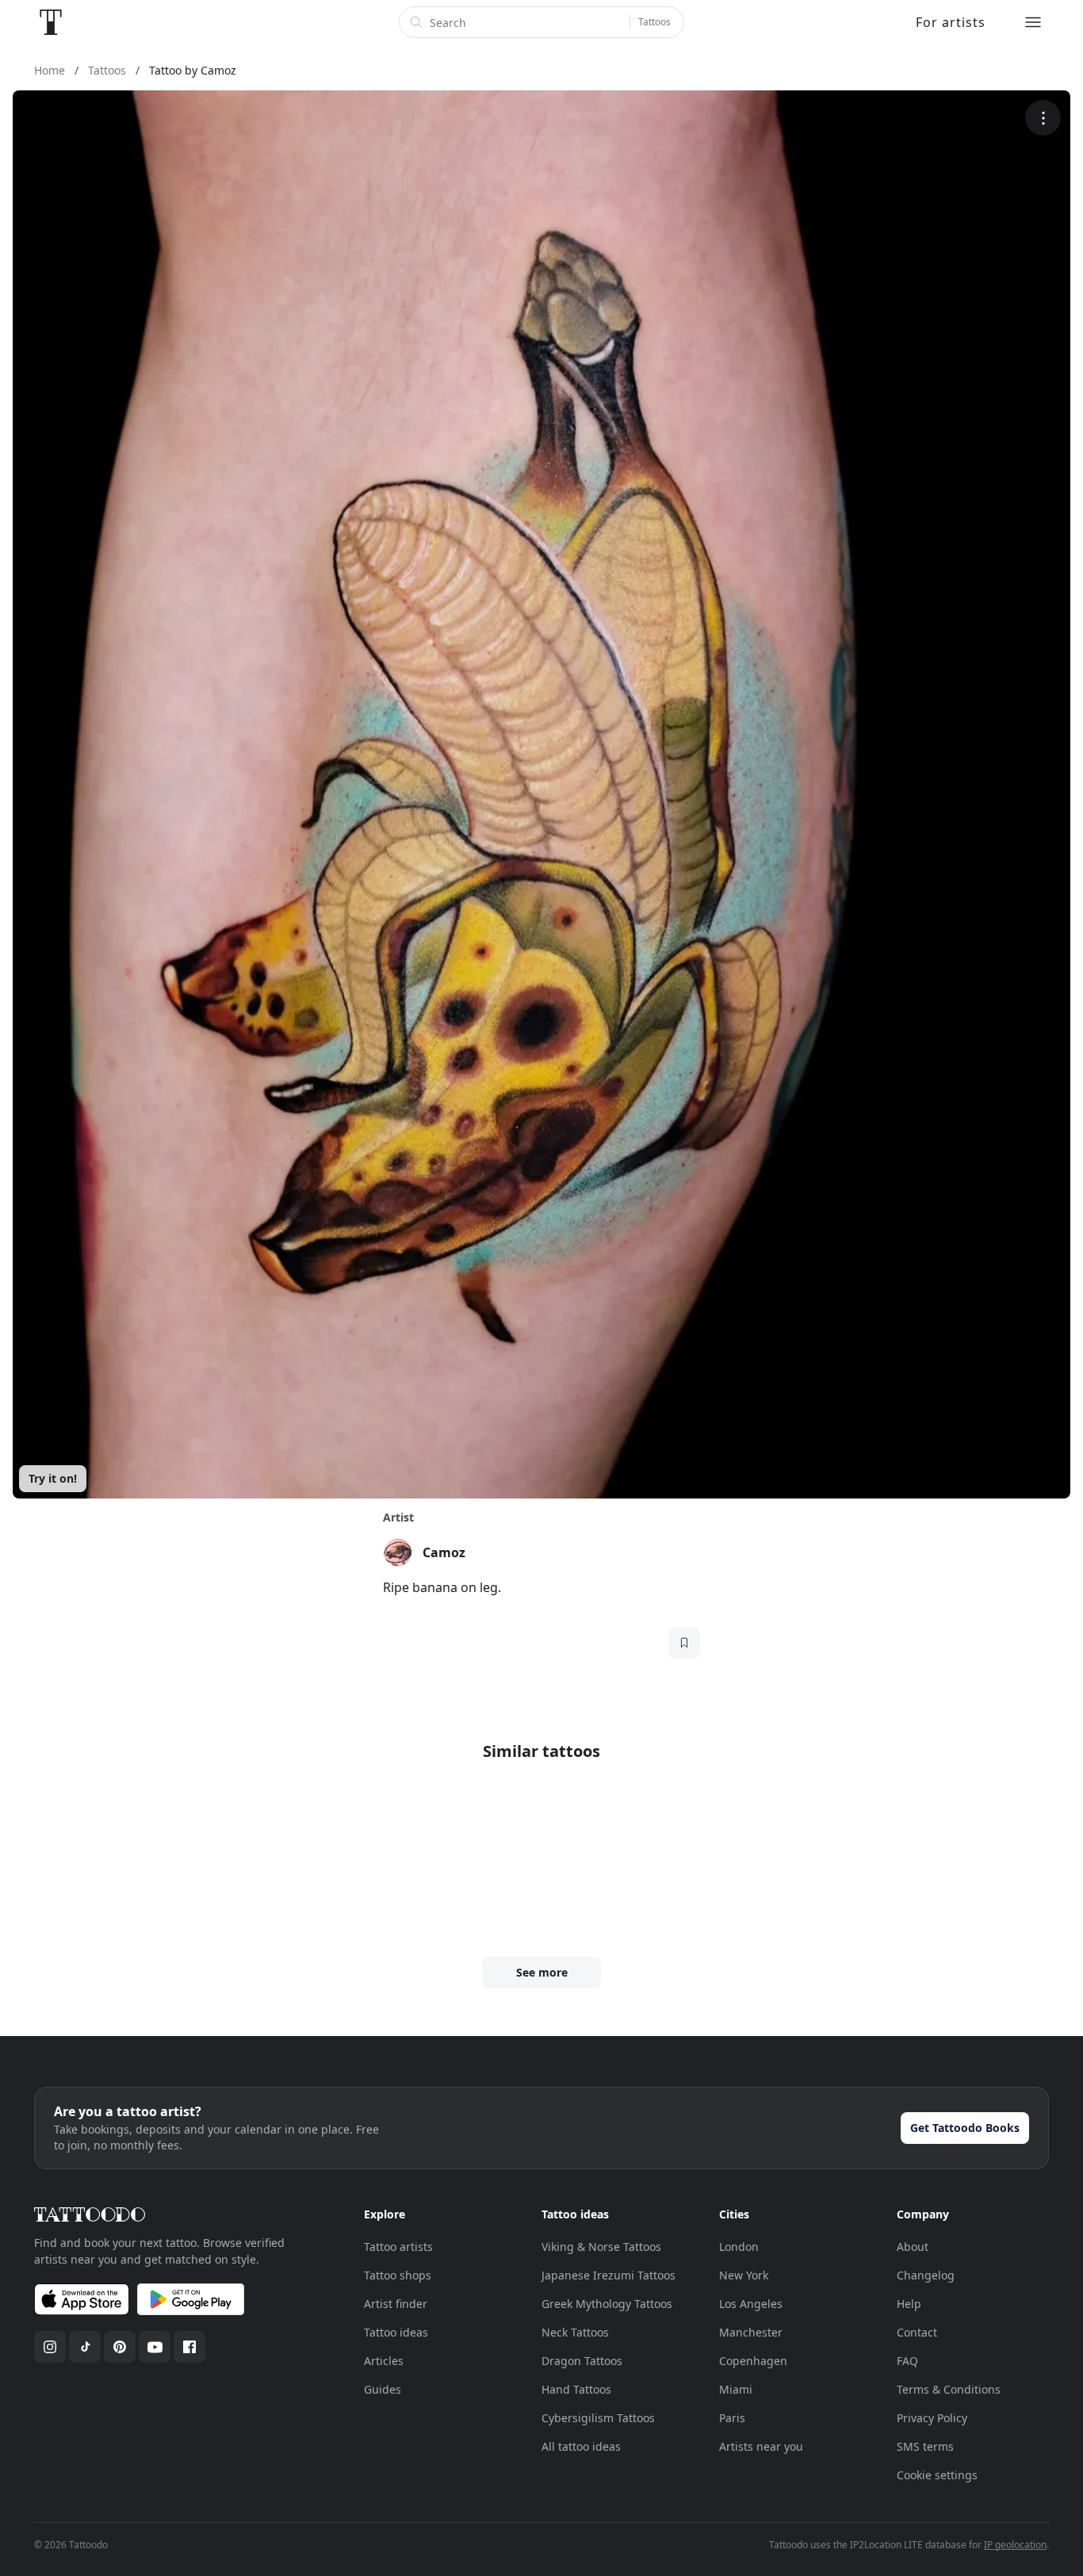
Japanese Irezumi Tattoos (608, 2275)
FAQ (907, 2361)
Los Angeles (751, 2304)
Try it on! (53, 1478)
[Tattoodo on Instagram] (50, 2347)
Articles (384, 2361)
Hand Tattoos (576, 2389)
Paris (732, 2418)
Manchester (751, 2332)
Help (909, 2304)
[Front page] (51, 22)
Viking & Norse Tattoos (601, 2247)
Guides (383, 2389)
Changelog (926, 2275)
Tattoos (654, 22)
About (913, 2247)
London (739, 2247)
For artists (951, 22)
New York (744, 2275)
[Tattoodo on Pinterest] (120, 2347)
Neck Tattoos (575, 2332)
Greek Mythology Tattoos (607, 2304)
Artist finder (396, 2304)
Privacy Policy (932, 2418)
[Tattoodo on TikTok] (85, 2347)
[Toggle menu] (1033, 22)
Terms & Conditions (949, 2389)
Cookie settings (937, 2475)
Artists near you (761, 2446)
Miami (736, 2389)
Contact (917, 2332)
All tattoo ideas (581, 2446)
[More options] (1043, 118)
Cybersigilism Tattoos (598, 2418)
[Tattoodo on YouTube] (155, 2347)
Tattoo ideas (396, 2332)
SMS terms (925, 2446)
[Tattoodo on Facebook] (189, 2347)
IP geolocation (1015, 2545)
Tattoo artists (398, 2247)
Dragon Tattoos (582, 2361)
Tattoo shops (398, 2275)
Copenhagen (753, 2361)
